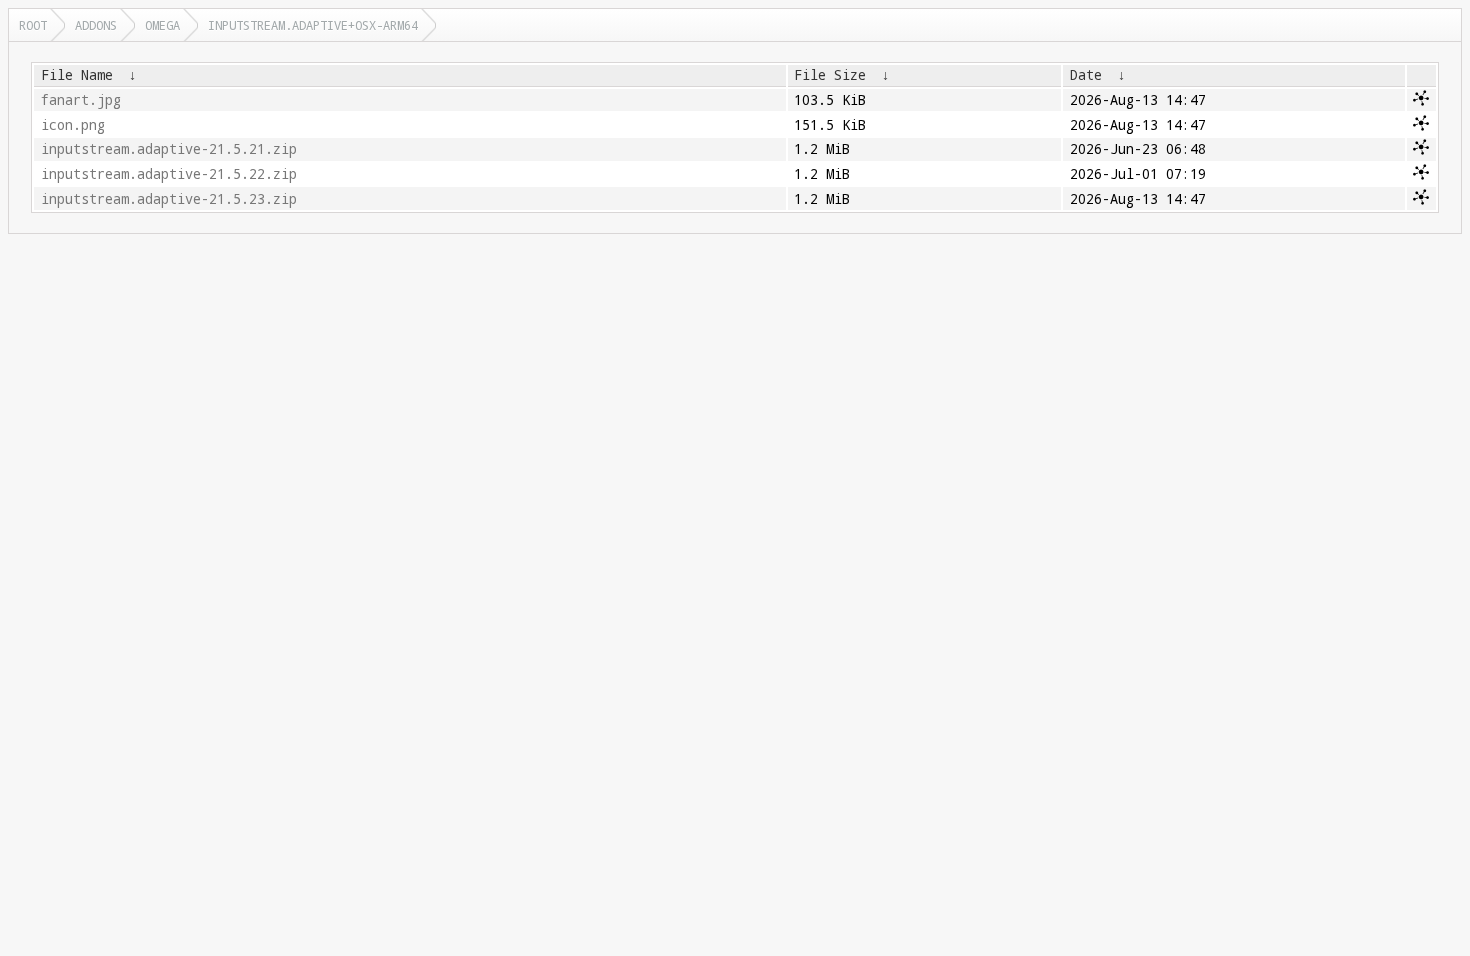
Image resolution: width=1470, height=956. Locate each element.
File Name (77, 75)
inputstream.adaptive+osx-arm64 (313, 25)
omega (162, 25)
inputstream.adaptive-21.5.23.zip (169, 199)
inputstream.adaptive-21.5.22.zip (169, 174)
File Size (830, 75)
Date (1086, 75)
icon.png (73, 125)
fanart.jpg (81, 100)
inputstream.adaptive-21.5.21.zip (169, 149)
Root (33, 25)
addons (96, 25)
